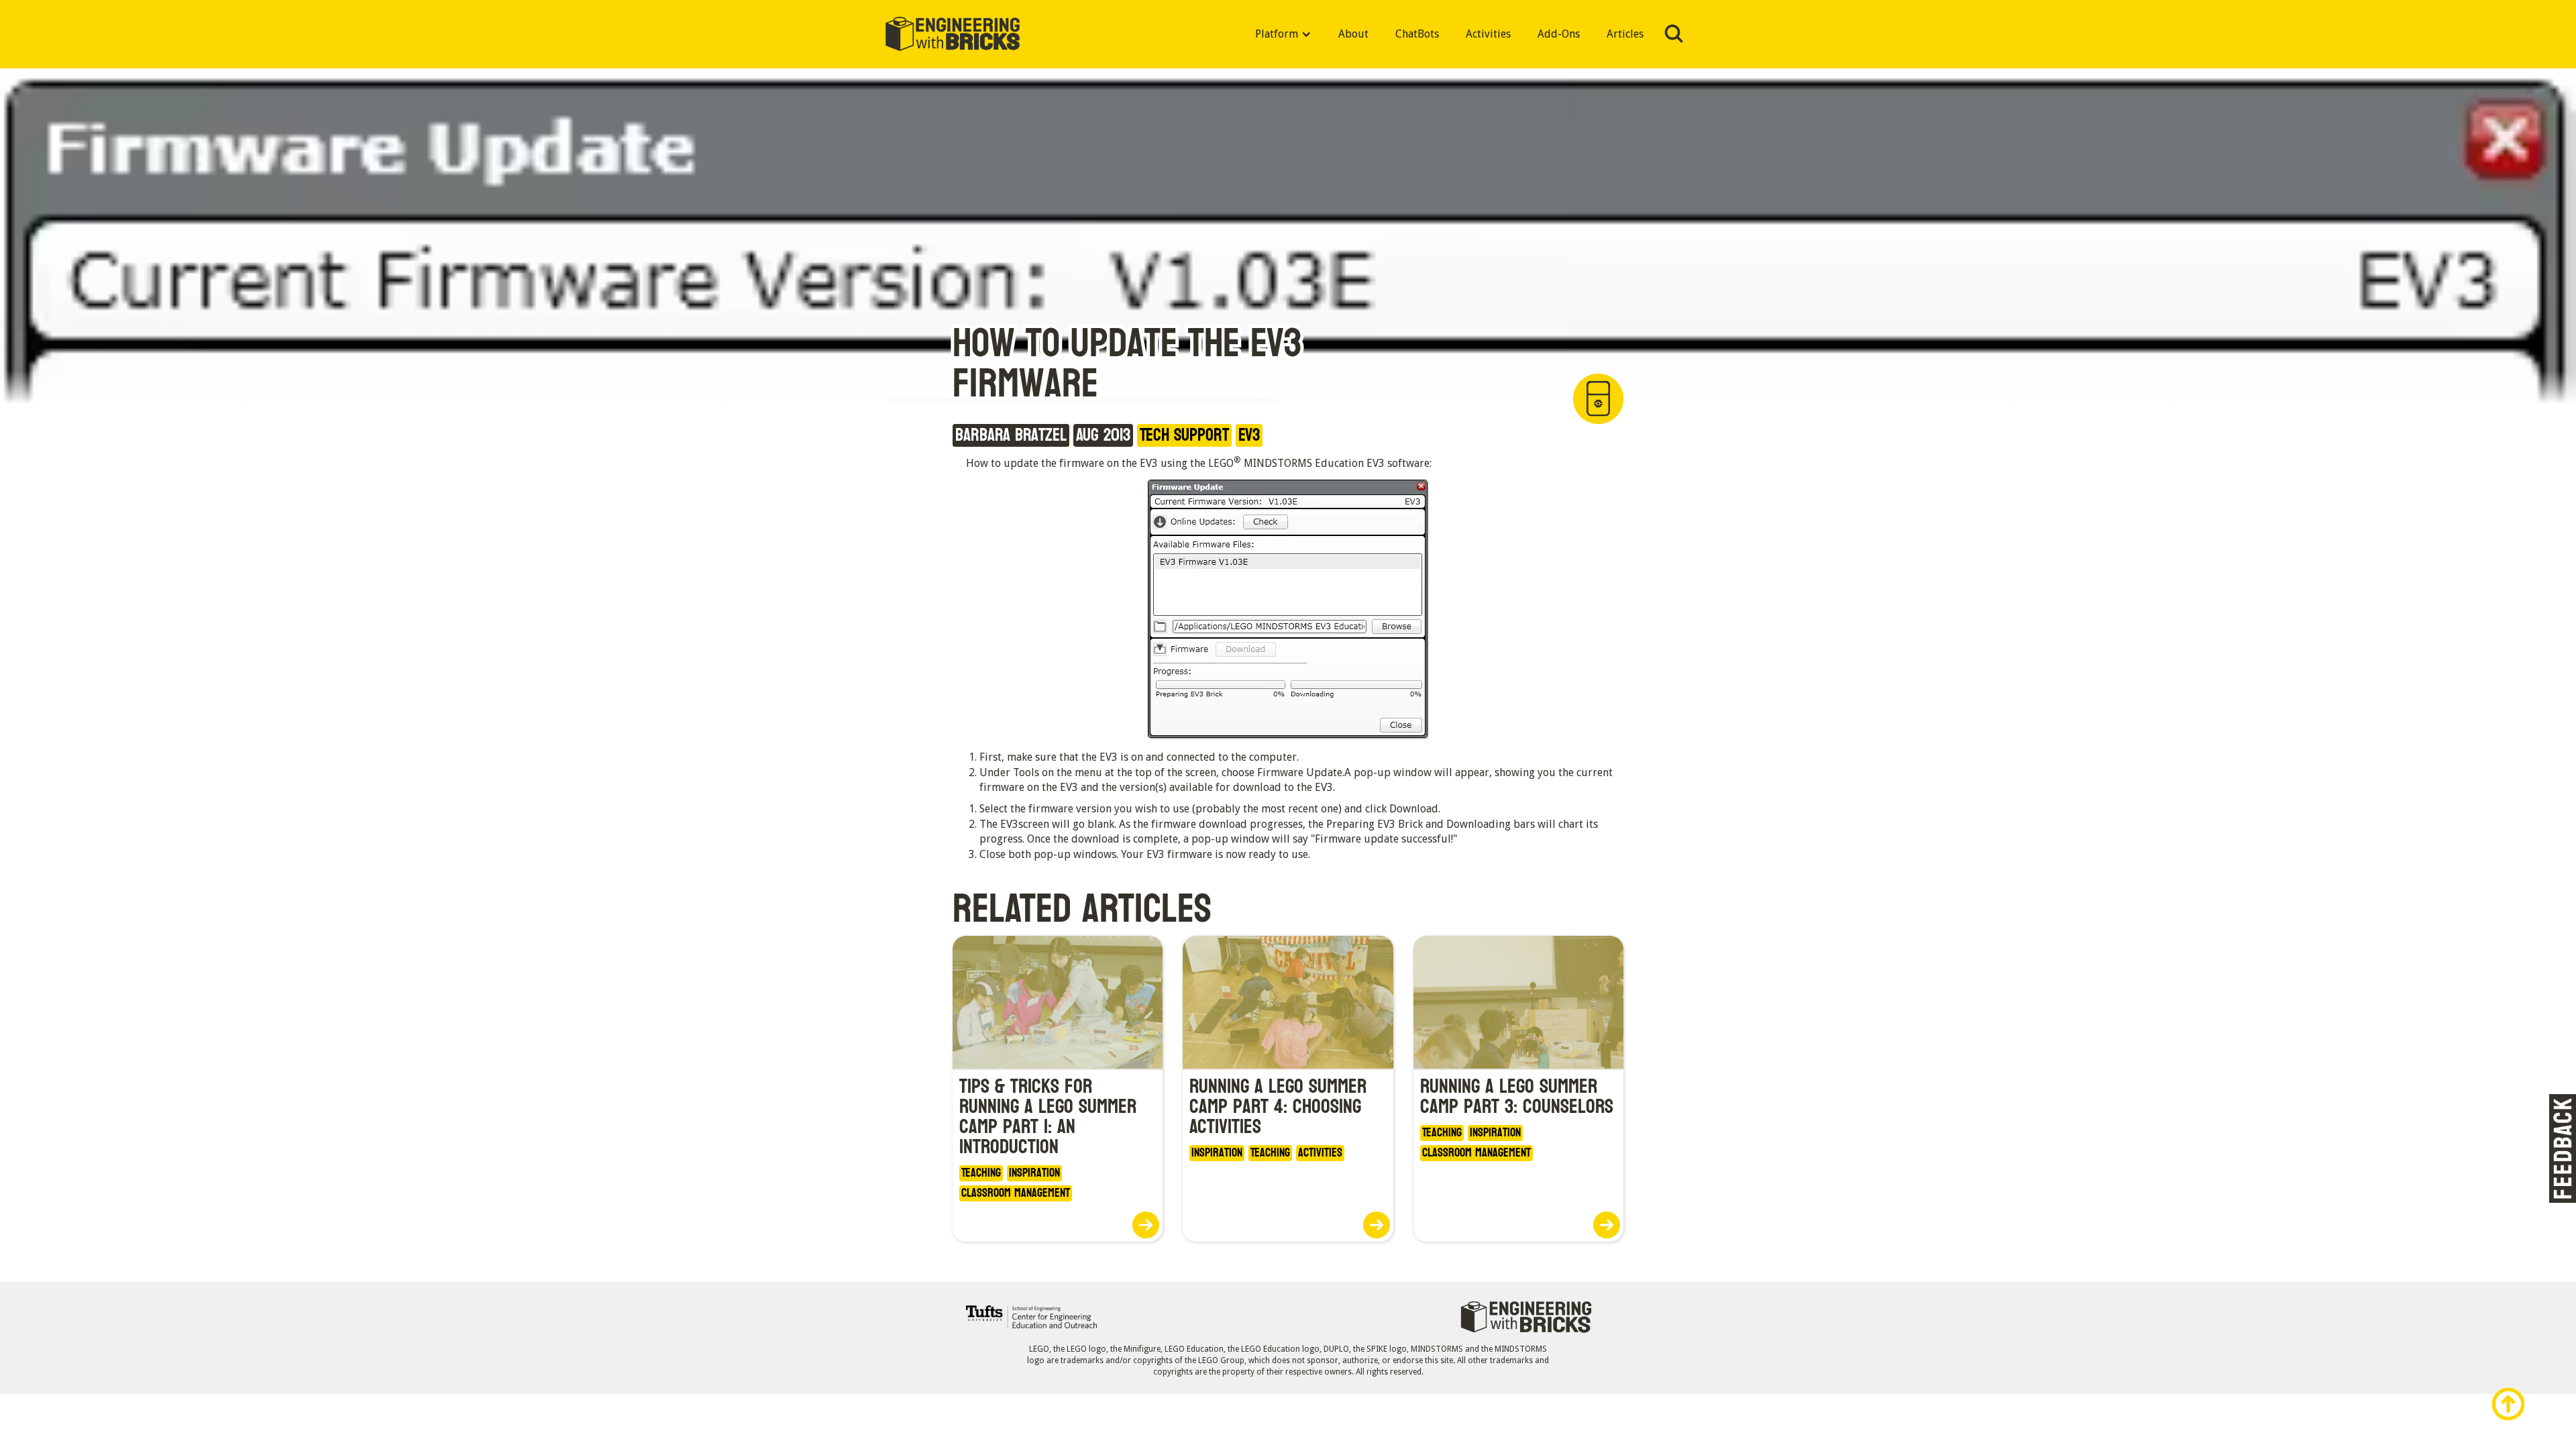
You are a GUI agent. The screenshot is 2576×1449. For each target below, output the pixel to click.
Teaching (981, 1173)
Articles (1625, 34)
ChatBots (1417, 34)
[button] (1283, 34)
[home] (953, 35)
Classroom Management (1016, 1193)
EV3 (1249, 435)
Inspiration (1034, 1173)
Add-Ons (1559, 34)
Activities (1488, 34)
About (1353, 34)
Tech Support (1184, 435)
